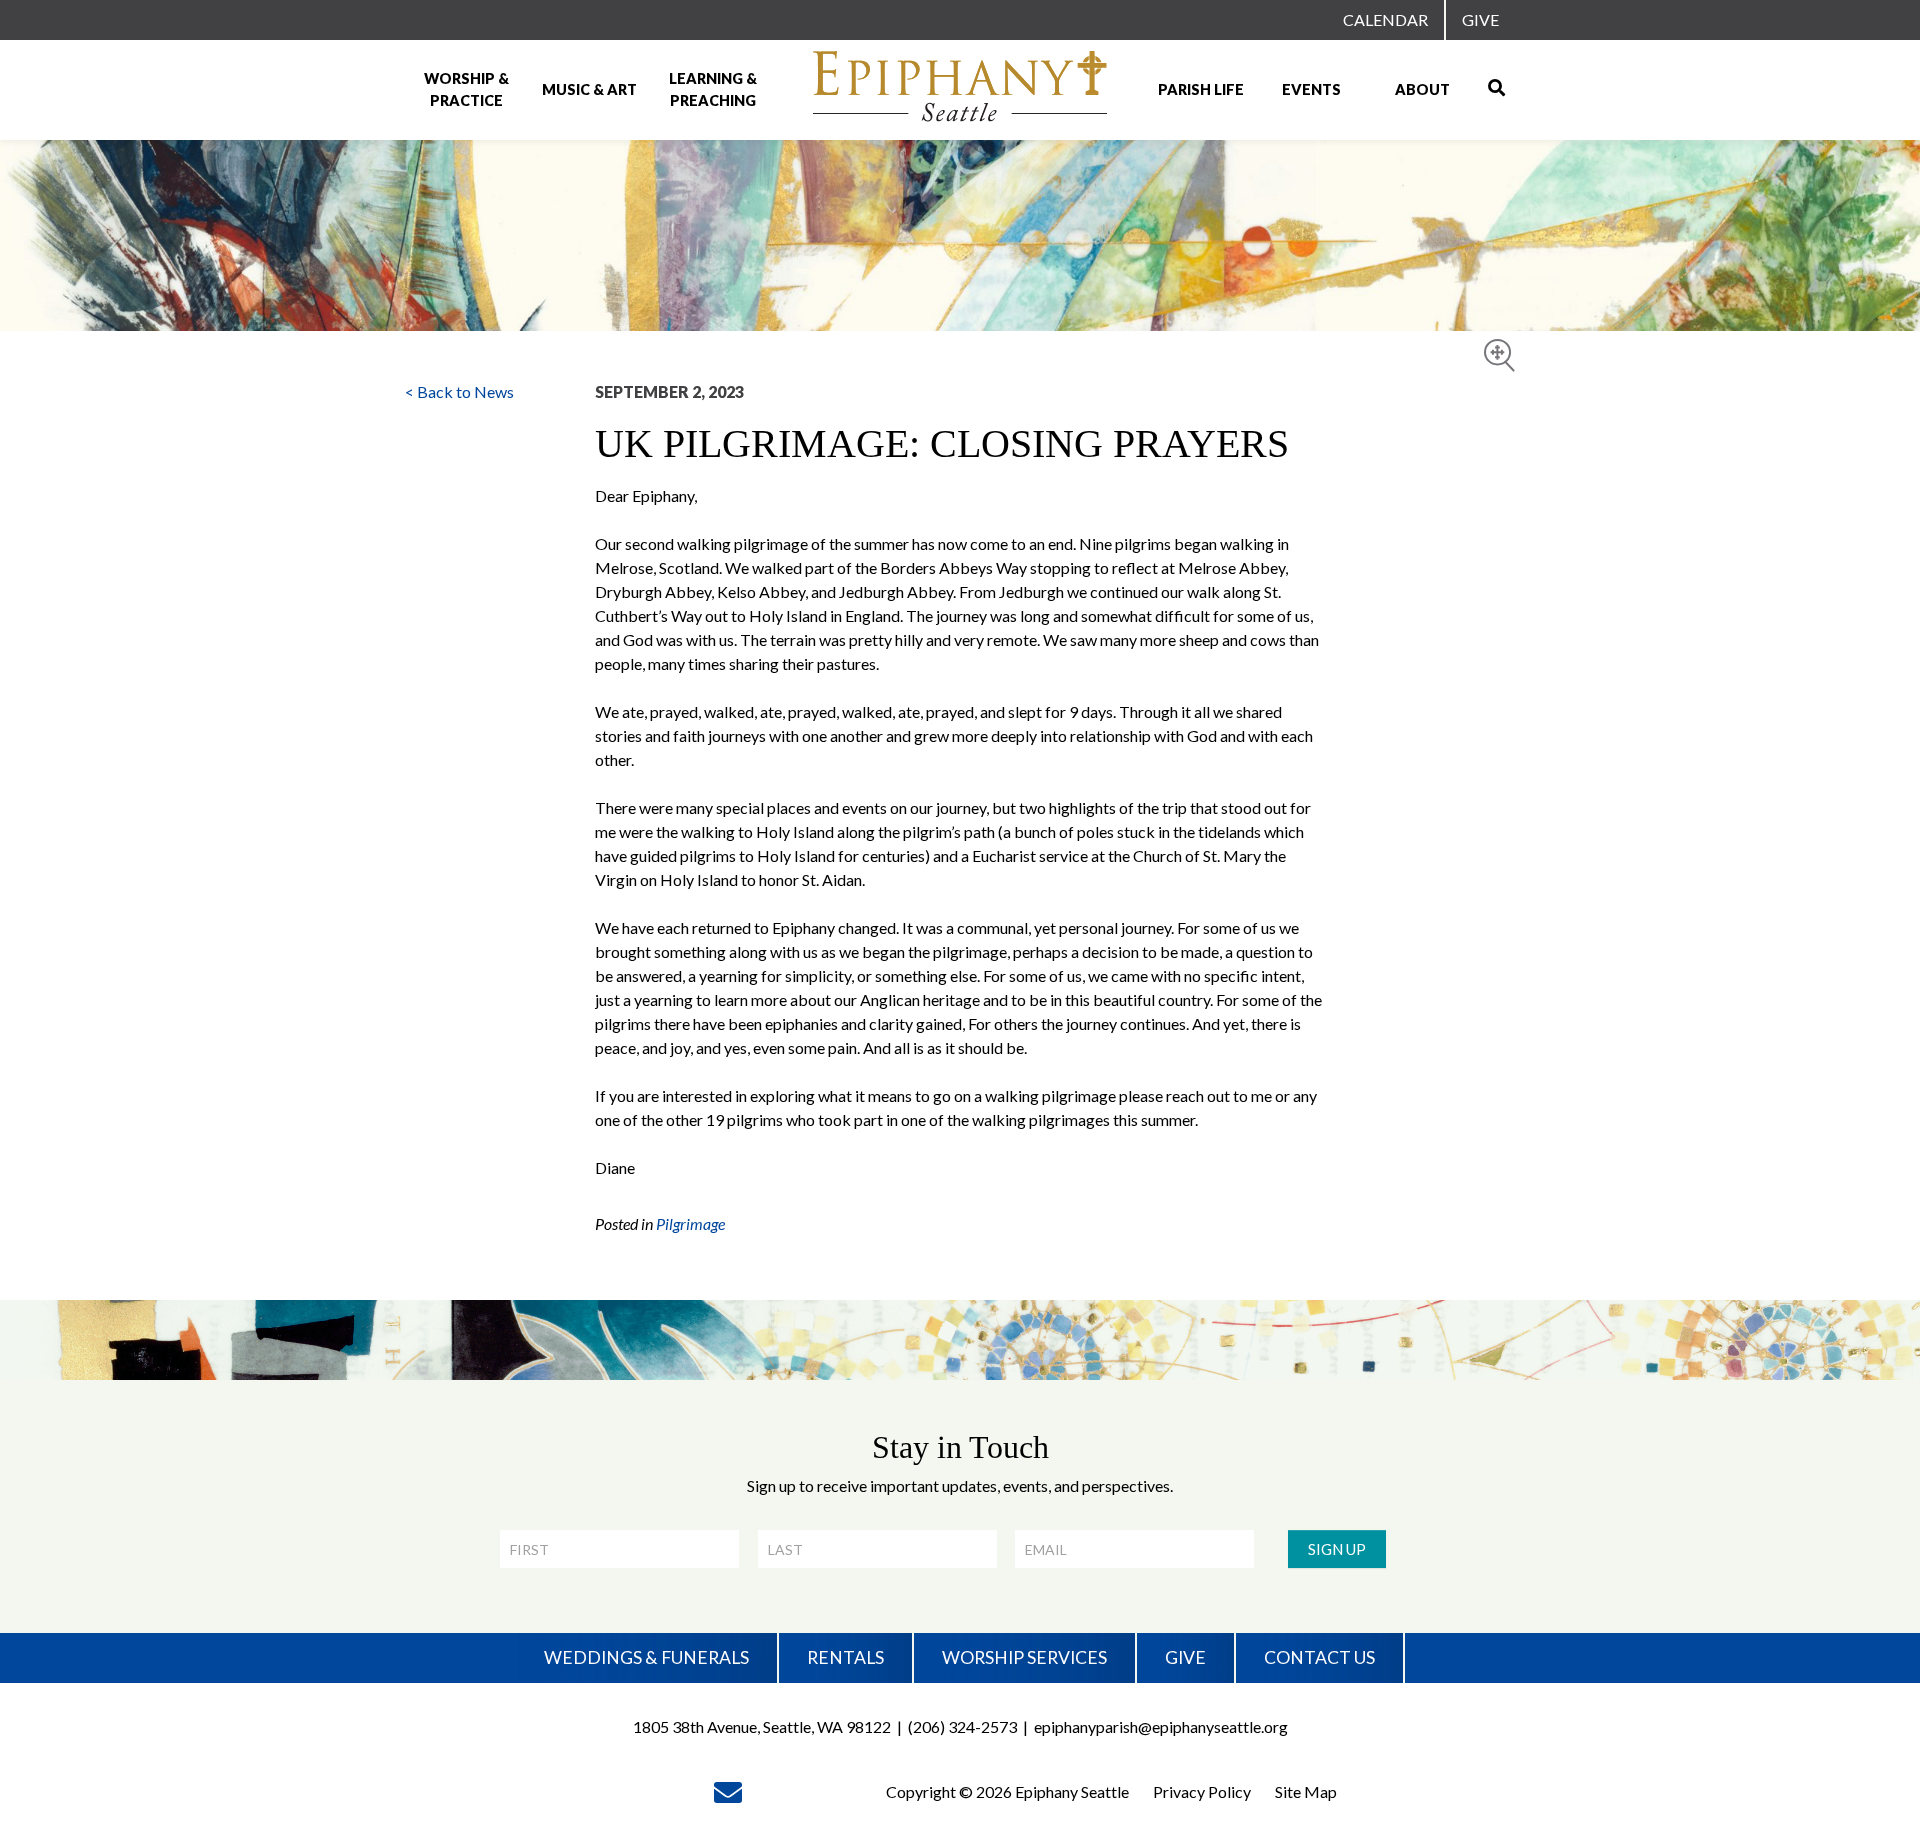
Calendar (1385, 19)
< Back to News (459, 391)
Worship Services (1024, 1657)
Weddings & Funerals (646, 1657)
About (1422, 89)
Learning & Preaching (713, 89)
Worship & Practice (466, 89)
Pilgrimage (690, 1223)
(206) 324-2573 (962, 1726)
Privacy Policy (1202, 1791)
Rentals (845, 1657)
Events (1311, 89)
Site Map (1306, 1791)
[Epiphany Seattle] (960, 90)
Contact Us (1319, 1657)
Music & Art (589, 89)
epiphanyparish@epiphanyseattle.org (1161, 1726)
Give (1480, 19)
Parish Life (1201, 89)
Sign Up (1337, 1549)
